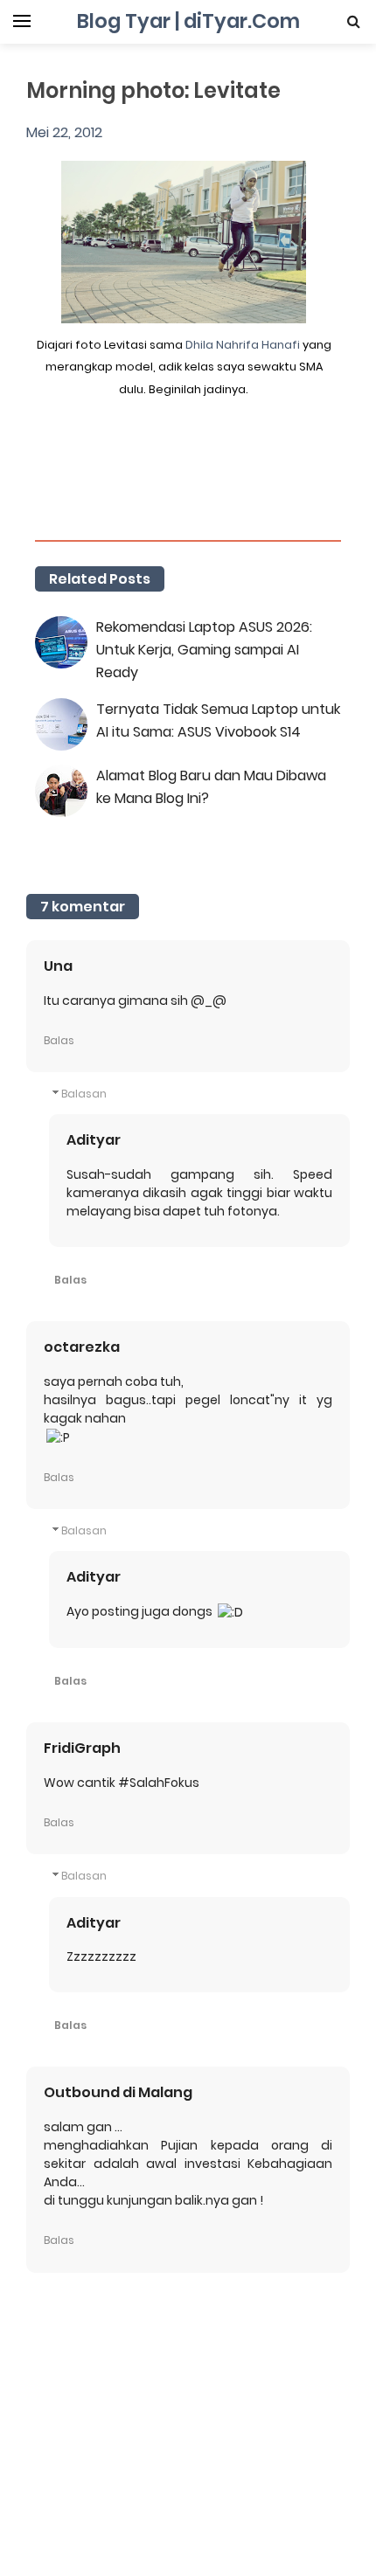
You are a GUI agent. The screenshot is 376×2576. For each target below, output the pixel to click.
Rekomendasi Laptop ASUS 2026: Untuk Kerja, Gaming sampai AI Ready (204, 650)
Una (58, 966)
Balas (59, 1040)
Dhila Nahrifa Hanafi (243, 345)
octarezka (82, 1347)
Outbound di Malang (118, 2092)
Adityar (94, 1140)
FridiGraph (82, 1748)
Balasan (84, 1094)
